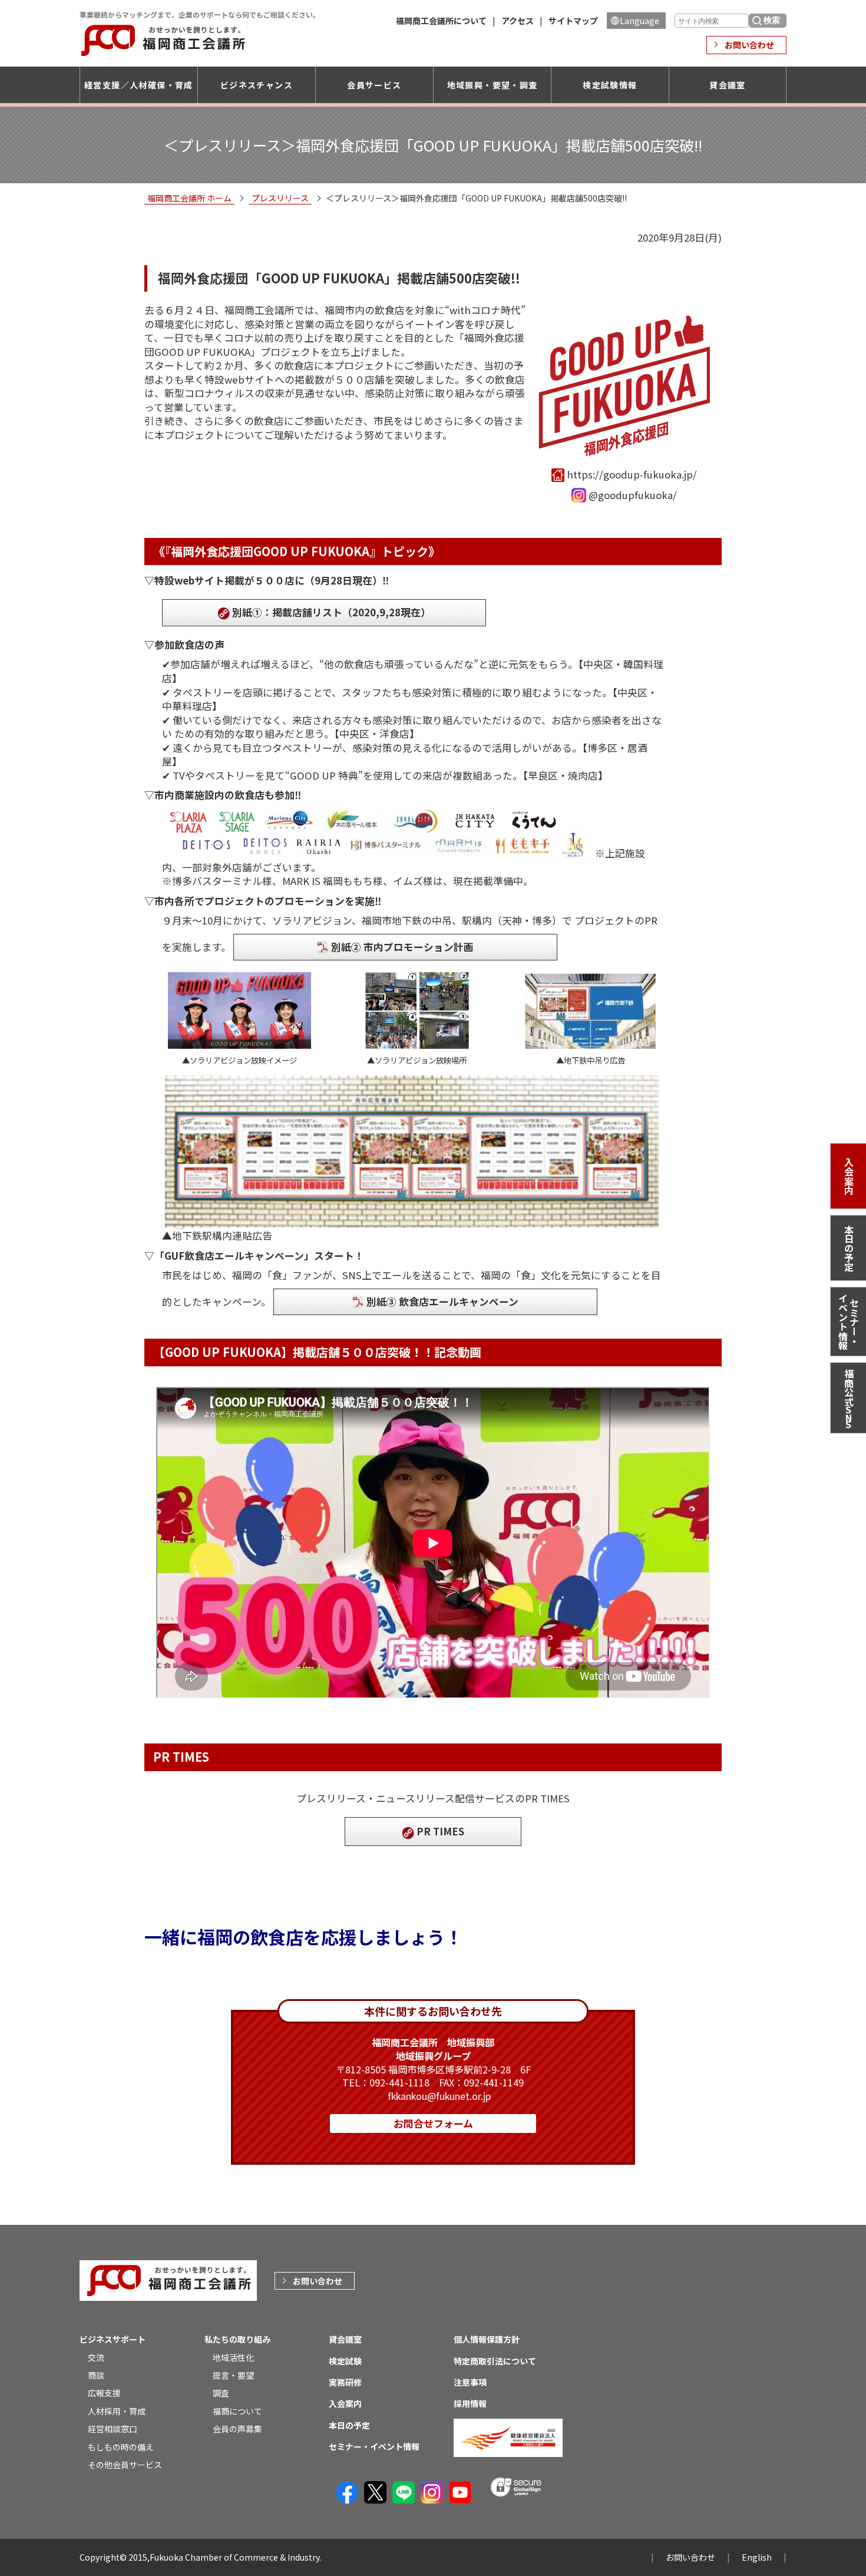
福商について (237, 2411)
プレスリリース (280, 198)
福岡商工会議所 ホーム (189, 198)
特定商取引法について (495, 2361)
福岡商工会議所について (441, 21)
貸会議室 (728, 85)
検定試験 (345, 2361)
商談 (96, 2375)
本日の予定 (849, 1248)
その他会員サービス (125, 2465)
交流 (96, 2357)
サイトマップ (573, 21)
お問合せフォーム (433, 2123)
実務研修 (345, 2382)
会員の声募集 (237, 2429)
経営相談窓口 (113, 2429)
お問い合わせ (749, 45)
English (757, 2557)
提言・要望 (233, 2375)
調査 (221, 2393)
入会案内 (849, 1176)
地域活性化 (233, 2357)
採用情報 (470, 2403)
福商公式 (849, 1400)
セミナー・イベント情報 (849, 1322)
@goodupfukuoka (631, 495)
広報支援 (104, 2393)
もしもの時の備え (121, 2447)
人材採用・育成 (117, 2411)
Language (639, 21)
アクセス (518, 21)
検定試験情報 (610, 85)
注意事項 (470, 2382)
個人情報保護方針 (487, 2339)
